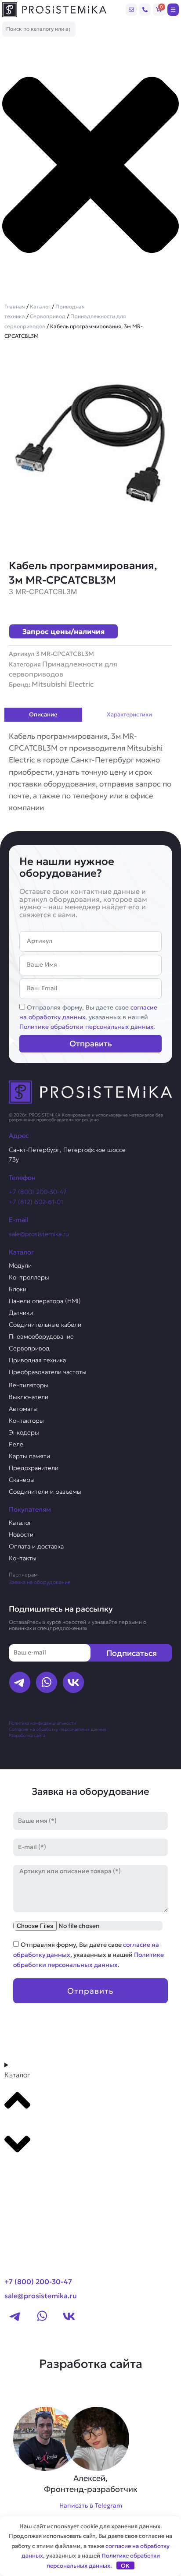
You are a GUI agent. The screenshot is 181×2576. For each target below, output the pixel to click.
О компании (30, 2194)
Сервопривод (48, 316)
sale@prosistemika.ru (39, 1234)
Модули (20, 1265)
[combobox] (39, 29)
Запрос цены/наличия (63, 631)
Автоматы (23, 1409)
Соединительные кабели (45, 1325)
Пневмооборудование (41, 1336)
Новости (21, 1534)
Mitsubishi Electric (63, 684)
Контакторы (26, 1421)
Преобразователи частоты (48, 1372)
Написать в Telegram (91, 2505)
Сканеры (22, 1480)
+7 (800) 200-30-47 (38, 1192)
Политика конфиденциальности (42, 1723)
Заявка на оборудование (40, 1582)
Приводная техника (37, 1360)
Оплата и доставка (36, 1546)
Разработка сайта (27, 1735)
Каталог (40, 306)
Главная (15, 306)
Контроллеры (29, 1277)
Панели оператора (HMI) (45, 1301)
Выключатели (29, 1397)
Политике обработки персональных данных (86, 1027)
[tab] (43, 715)
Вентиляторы (29, 1385)
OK (125, 2566)
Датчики (21, 1313)
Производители (38, 2178)
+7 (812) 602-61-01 (36, 1202)
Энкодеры (24, 1432)
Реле (16, 1444)
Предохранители (34, 1468)
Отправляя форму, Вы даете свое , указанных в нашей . (88, 1017)
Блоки (18, 1289)
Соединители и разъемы (45, 1492)
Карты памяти (29, 1456)
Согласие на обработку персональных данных (58, 1729)
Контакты (23, 1558)
